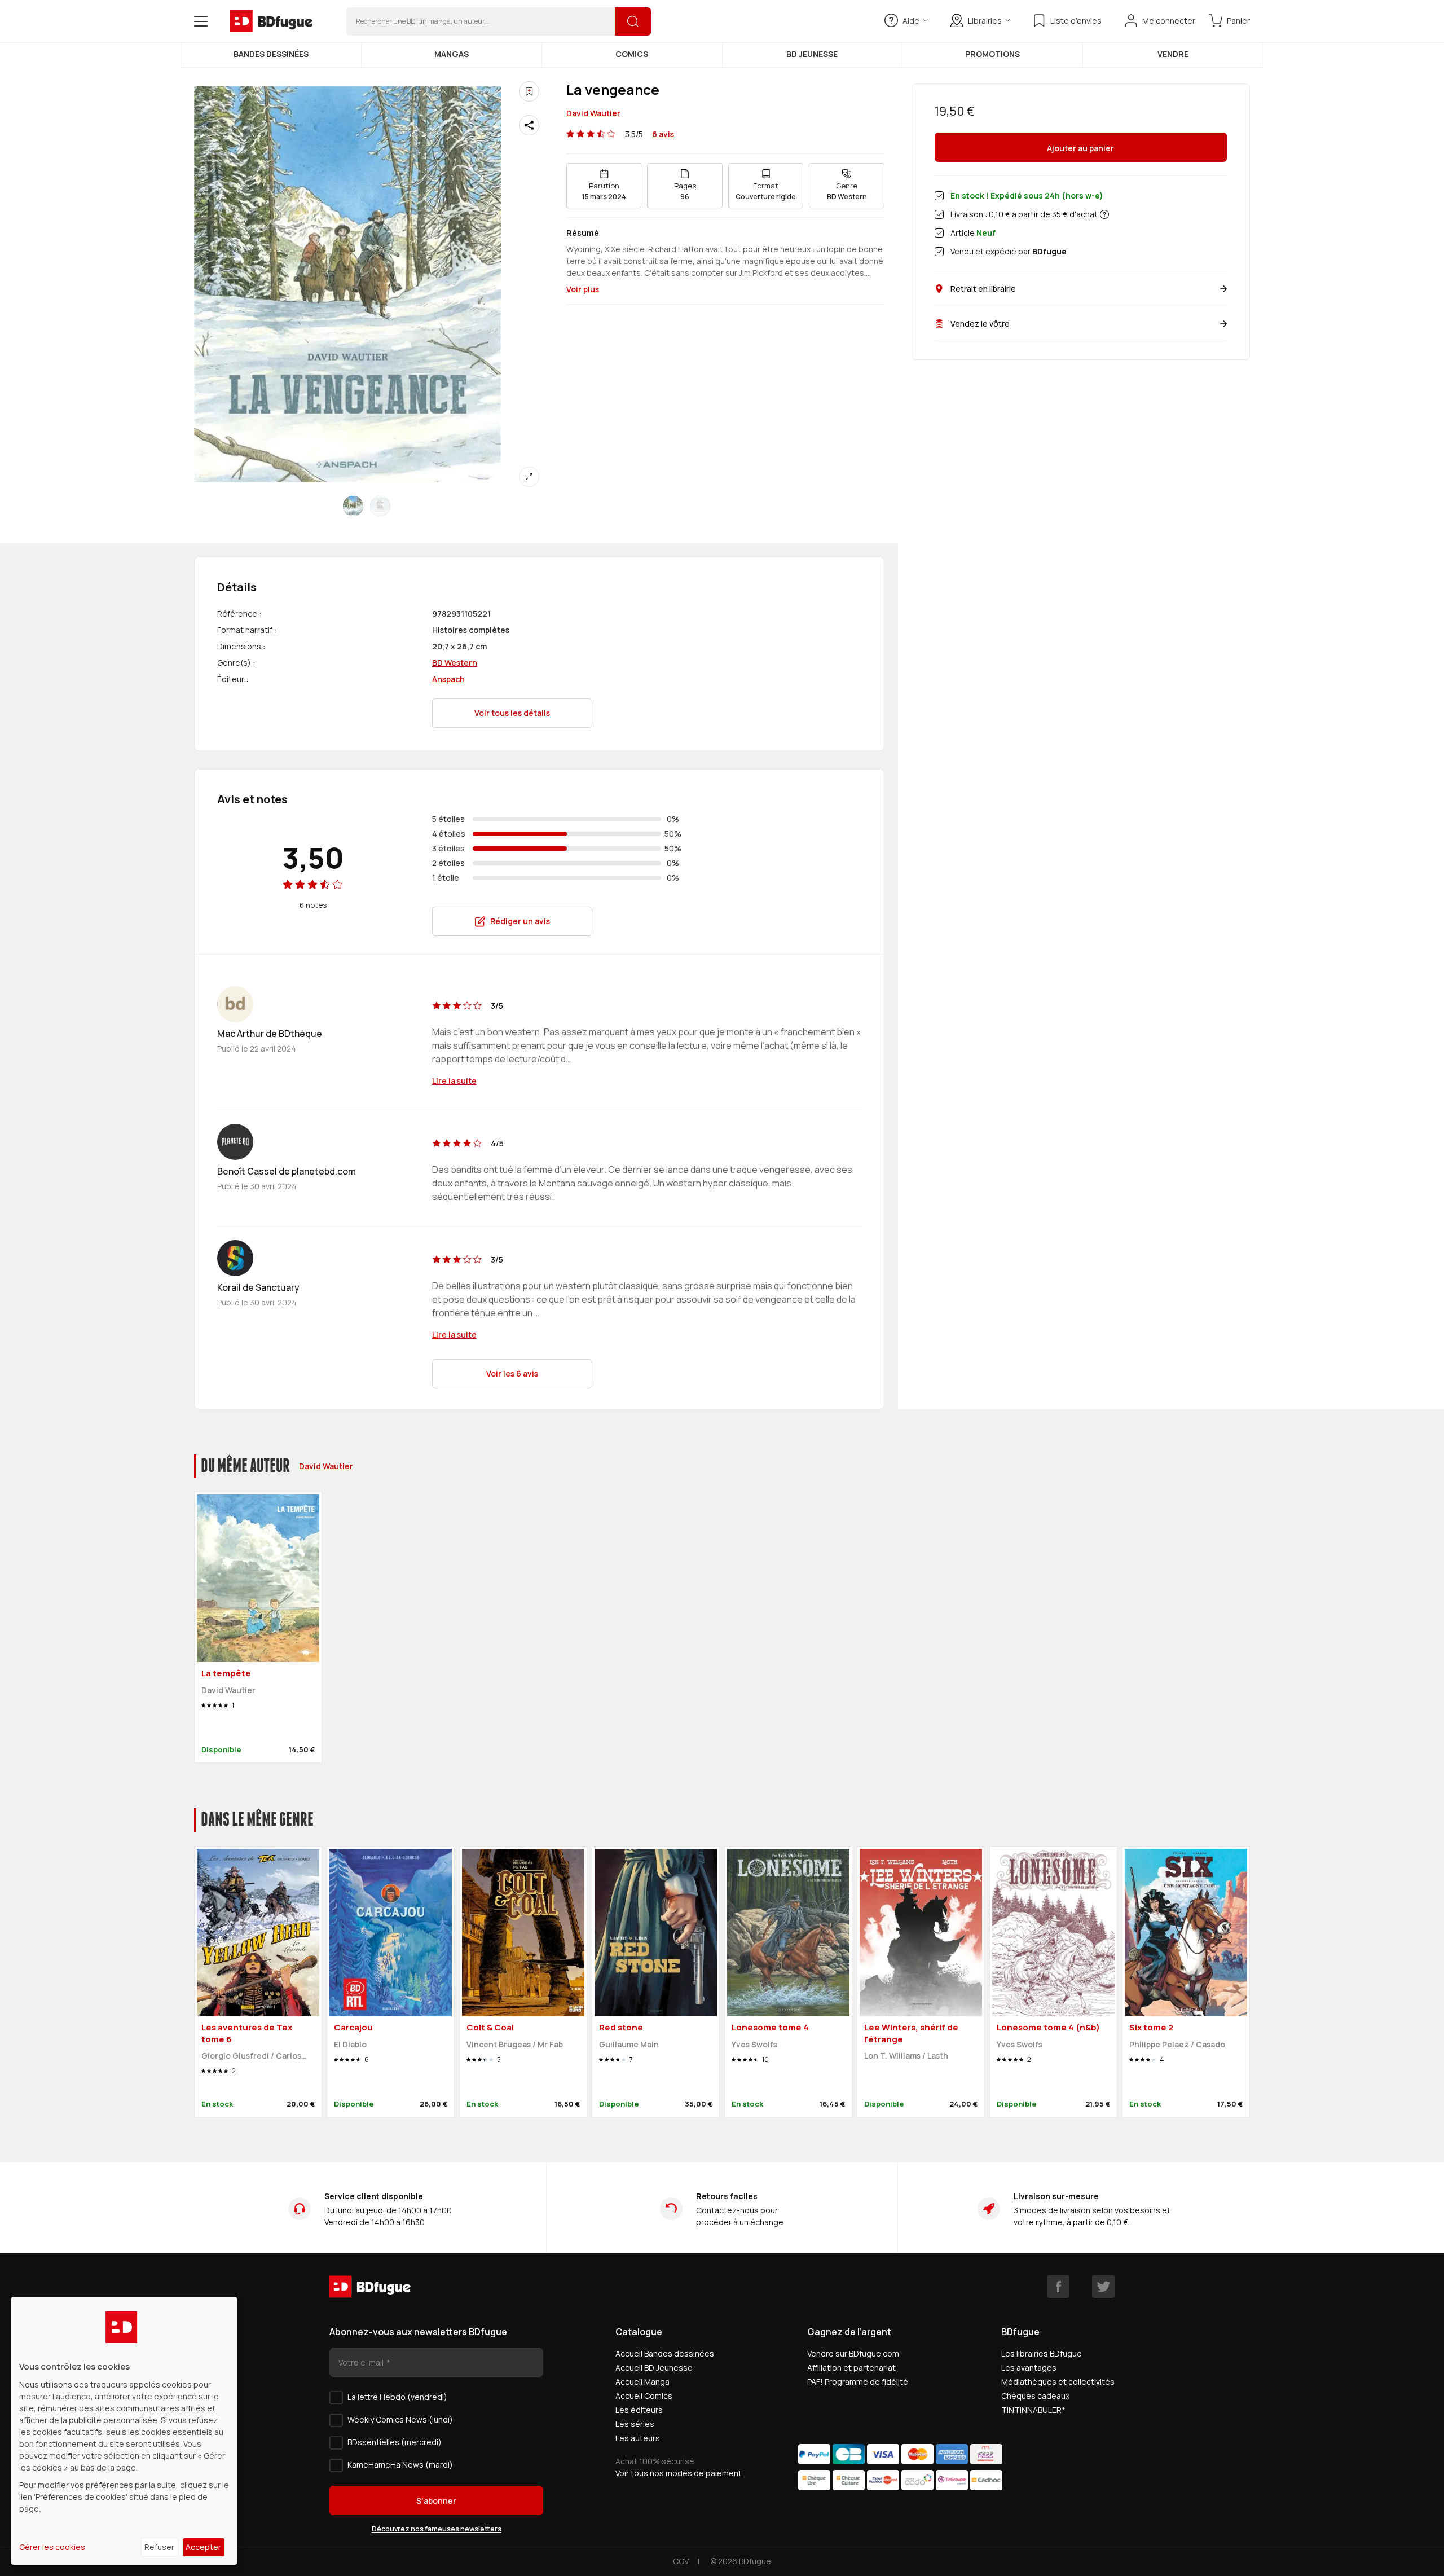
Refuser (159, 2547)
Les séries (635, 2424)
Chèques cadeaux (1035, 2396)
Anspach (448, 679)
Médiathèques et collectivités (1058, 2382)
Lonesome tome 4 (770, 2027)
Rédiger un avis (520, 921)
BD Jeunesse (812, 54)
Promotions (992, 54)
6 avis (663, 134)
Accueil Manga (642, 2382)
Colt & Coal (490, 2027)
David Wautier (593, 113)
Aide (911, 21)
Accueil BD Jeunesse (654, 2368)
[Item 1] (380, 506)
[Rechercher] (633, 21)
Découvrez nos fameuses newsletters (437, 2529)
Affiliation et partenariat (851, 2368)
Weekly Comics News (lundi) (400, 2419)
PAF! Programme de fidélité (858, 2382)
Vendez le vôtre (980, 324)
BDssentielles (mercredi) (395, 2442)
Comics (632, 54)
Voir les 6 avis (512, 1373)
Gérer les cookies (52, 2547)
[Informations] (1104, 214)
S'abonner (436, 2501)
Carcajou (353, 2027)
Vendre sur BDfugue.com (853, 2353)
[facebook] (1058, 2287)
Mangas (452, 54)
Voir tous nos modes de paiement (679, 2473)
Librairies (985, 21)
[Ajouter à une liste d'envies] (529, 91)
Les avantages (1029, 2368)
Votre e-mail (362, 2362)
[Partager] (529, 125)
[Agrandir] (529, 477)
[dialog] (124, 2431)
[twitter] (1103, 2287)
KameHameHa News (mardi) (400, 2465)
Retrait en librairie (983, 289)
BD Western (455, 663)
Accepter (203, 2547)
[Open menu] (201, 21)
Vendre (1173, 54)
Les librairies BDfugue (1042, 2353)
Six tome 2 (1151, 2027)
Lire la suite (454, 1081)
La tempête (226, 1673)
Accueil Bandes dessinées (665, 2353)
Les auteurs (638, 2438)
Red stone (621, 2027)
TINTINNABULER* (1033, 2410)
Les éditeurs (639, 2410)
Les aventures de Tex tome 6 (247, 2033)
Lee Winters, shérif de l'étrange (911, 2033)
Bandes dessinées (271, 54)
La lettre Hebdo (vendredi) (397, 2397)
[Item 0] (353, 506)
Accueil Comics (644, 2396)
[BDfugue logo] (271, 21)
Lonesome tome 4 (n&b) (1048, 2027)
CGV (681, 2561)
